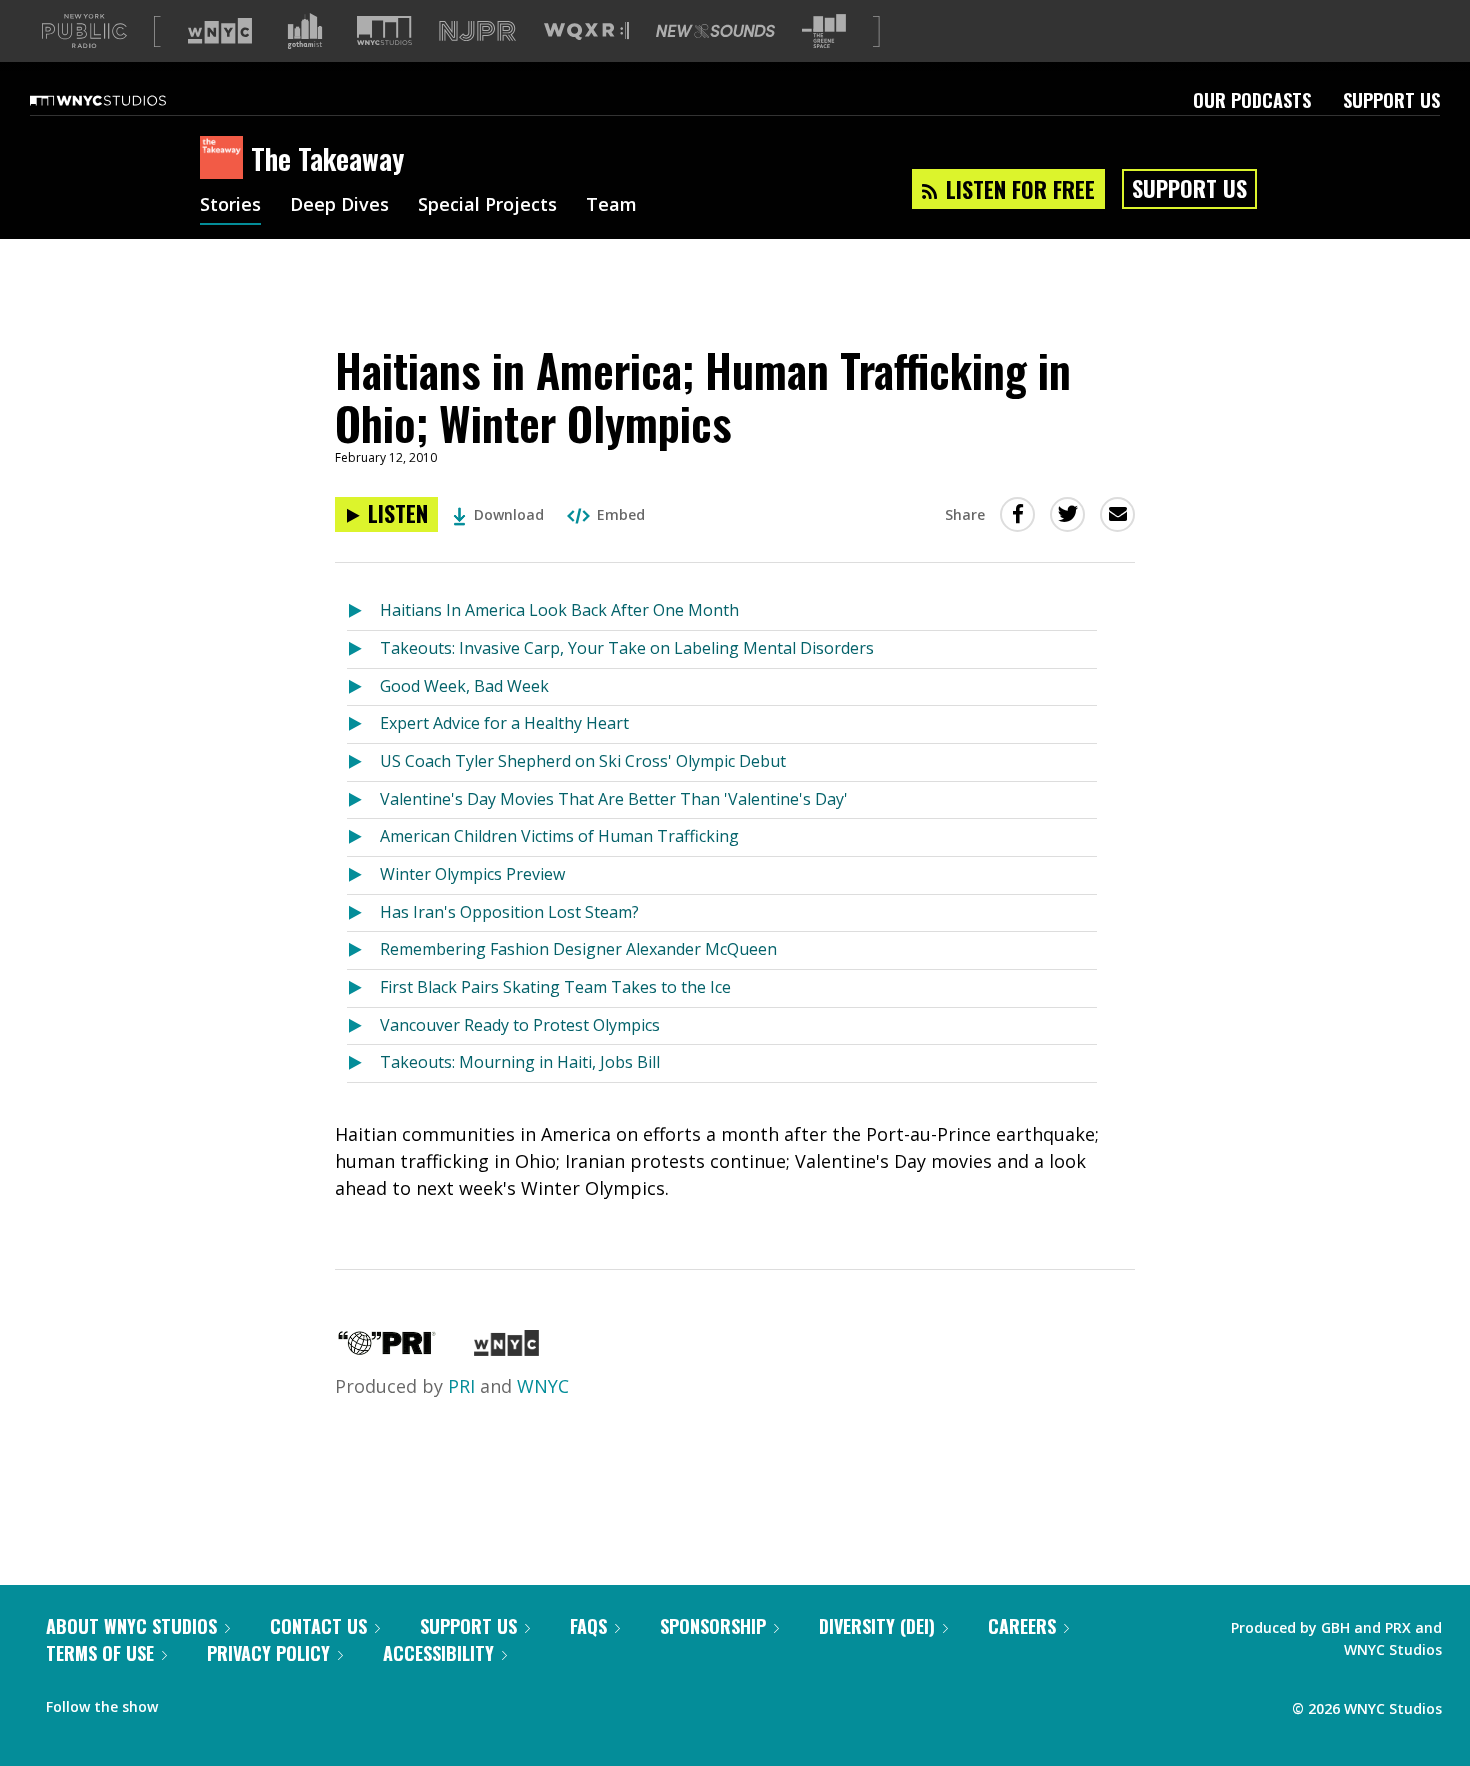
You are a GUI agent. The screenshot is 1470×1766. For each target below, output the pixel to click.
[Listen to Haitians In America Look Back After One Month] (363, 611)
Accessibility (438, 1653)
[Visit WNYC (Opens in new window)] (220, 31)
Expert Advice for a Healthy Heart (504, 723)
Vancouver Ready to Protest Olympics (520, 1025)
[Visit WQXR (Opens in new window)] (586, 31)
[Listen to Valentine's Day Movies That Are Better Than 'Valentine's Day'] (363, 800)
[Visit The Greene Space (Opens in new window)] (824, 31)
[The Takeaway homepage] (225, 159)
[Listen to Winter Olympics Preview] (363, 875)
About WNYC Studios (131, 1626)
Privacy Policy (268, 1653)
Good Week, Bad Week (464, 686)
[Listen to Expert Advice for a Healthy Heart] (363, 724)
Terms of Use (100, 1653)
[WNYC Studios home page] (123, 100)
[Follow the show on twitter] (226, 1702)
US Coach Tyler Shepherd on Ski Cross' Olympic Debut (583, 761)
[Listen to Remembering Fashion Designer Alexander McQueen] (363, 950)
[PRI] (387, 1349)
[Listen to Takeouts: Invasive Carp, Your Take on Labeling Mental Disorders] (363, 649)
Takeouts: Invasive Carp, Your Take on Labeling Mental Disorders (627, 648)
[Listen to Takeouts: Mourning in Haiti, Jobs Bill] (363, 1063)
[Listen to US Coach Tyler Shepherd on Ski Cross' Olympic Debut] (363, 762)
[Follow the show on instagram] (264, 1702)
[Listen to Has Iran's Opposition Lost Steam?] (363, 913)
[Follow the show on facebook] (187, 1702)
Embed (621, 514)
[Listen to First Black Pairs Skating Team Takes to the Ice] (363, 988)
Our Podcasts (1252, 100)
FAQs (588, 1626)
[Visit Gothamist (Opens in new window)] (305, 31)
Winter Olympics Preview (472, 874)
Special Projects (487, 206)
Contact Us (318, 1626)
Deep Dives (339, 206)
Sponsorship (713, 1626)
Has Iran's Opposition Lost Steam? (509, 912)
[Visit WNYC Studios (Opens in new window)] (384, 30)
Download (509, 514)
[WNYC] (506, 1349)
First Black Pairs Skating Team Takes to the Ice (555, 987)
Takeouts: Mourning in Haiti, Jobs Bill (520, 1062)
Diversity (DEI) (877, 1626)
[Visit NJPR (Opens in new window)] (477, 31)
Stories (230, 206)
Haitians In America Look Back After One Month (559, 610)
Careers (1022, 1626)
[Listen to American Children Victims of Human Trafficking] (363, 837)
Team (611, 206)
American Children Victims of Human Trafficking (559, 836)
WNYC (543, 1386)
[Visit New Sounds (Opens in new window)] (715, 31)
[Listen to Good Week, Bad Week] (363, 687)
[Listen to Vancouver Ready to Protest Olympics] (363, 1026)
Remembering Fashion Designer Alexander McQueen (578, 949)
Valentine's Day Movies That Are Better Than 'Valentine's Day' (614, 799)
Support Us (1391, 100)
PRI (461, 1386)
